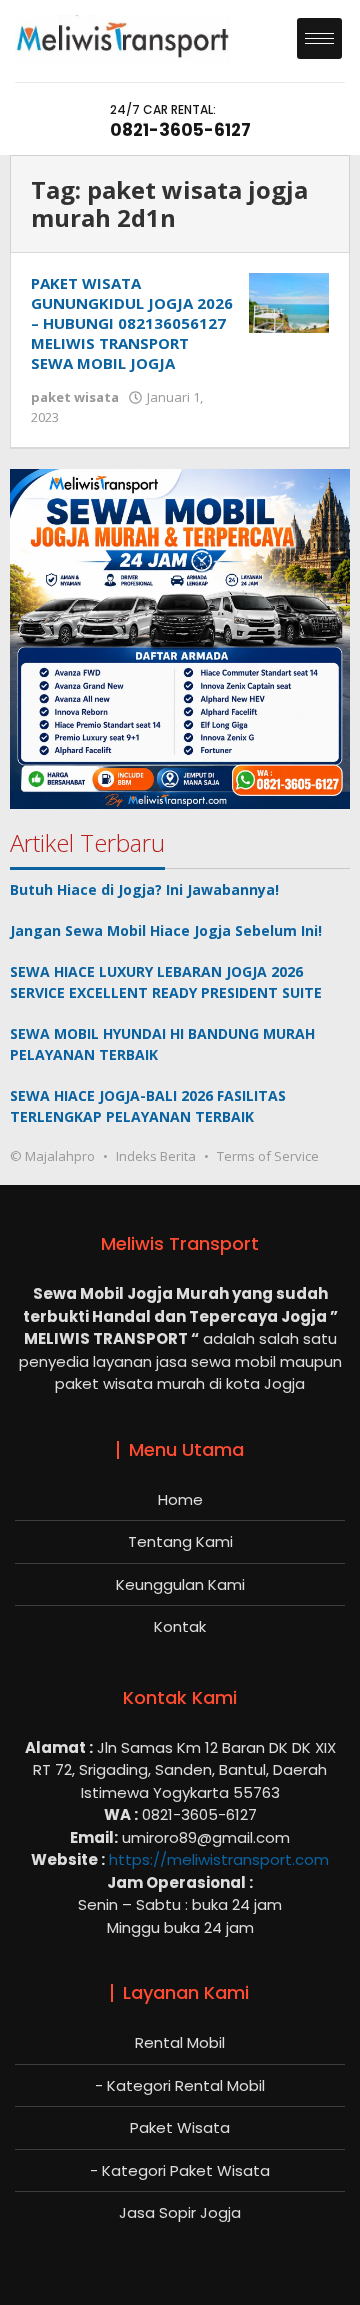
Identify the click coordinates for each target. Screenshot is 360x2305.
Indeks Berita (156, 1156)
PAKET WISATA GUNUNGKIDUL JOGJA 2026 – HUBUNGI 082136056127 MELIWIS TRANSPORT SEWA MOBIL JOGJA (132, 323)
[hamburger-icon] (319, 38)
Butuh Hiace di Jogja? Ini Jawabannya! (144, 889)
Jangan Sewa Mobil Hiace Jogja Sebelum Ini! (166, 930)
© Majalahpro (52, 1156)
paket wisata (75, 397)
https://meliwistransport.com (219, 1859)
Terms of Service (268, 1156)
